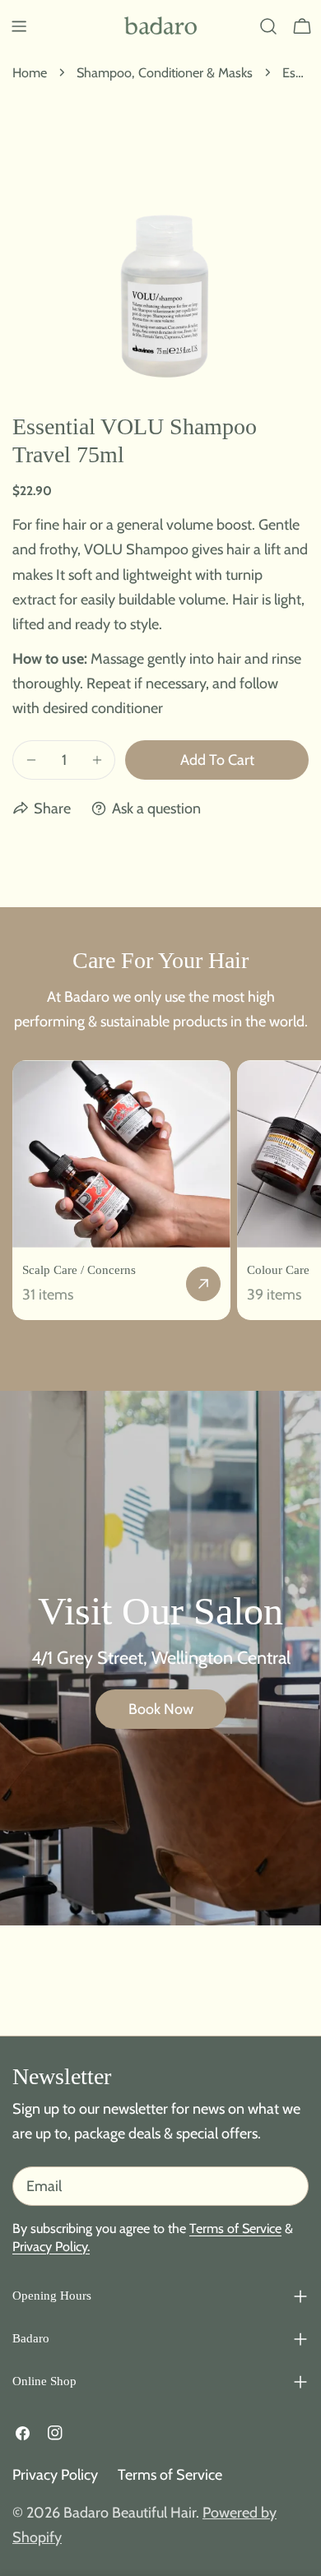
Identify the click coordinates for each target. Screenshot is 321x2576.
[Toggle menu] (19, 26)
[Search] (268, 26)
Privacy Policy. (51, 2246)
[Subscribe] (290, 2186)
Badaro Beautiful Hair (130, 2513)
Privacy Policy (55, 2475)
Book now (161, 1709)
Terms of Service (235, 2228)
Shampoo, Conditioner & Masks (165, 72)
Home (30, 72)
